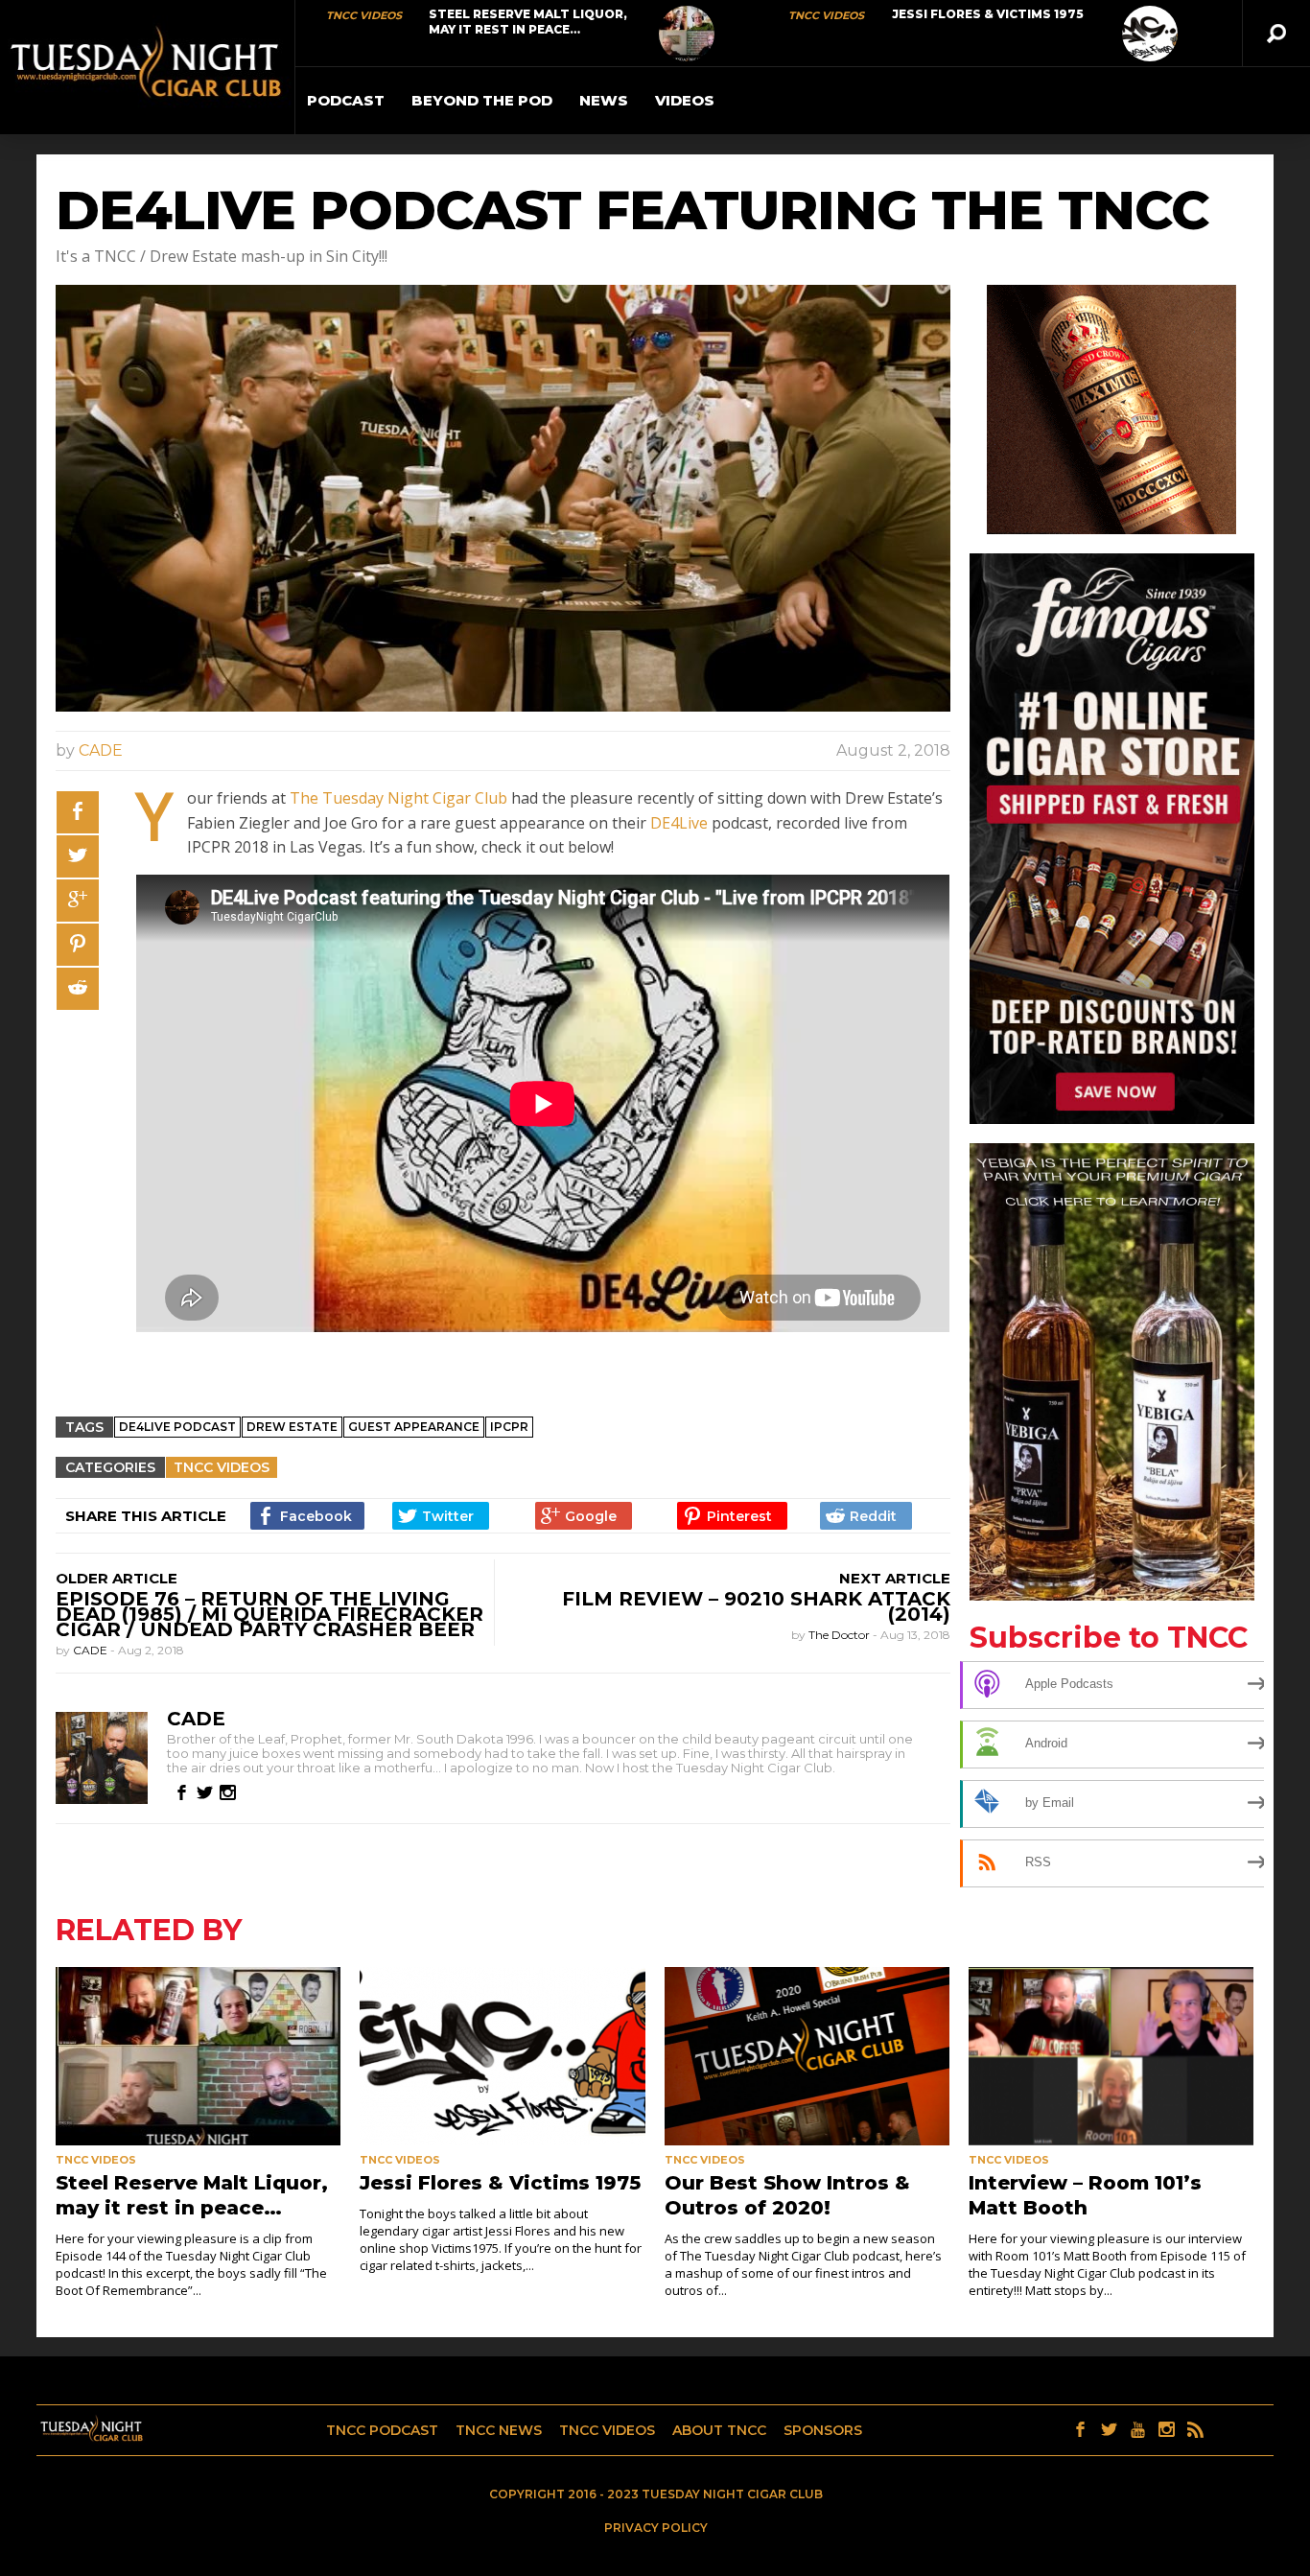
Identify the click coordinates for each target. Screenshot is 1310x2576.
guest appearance (414, 1427)
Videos (685, 100)
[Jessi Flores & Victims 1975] (1150, 34)
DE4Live (679, 823)
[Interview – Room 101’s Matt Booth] (1111, 2056)
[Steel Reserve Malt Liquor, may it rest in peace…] (687, 34)
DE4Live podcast (177, 1427)
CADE (101, 750)
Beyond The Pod (482, 100)
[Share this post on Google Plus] (78, 901)
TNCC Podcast (382, 2430)
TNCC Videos (364, 15)
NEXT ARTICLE (895, 1578)
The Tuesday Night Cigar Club (398, 798)
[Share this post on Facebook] (78, 812)
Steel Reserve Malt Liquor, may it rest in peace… (528, 22)
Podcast (346, 100)
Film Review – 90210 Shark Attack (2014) (756, 1606)
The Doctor (841, 1635)
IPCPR (509, 1427)
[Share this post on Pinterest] (78, 945)
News (604, 100)
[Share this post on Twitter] (78, 856)
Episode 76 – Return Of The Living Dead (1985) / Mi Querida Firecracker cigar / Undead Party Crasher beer (269, 1614)
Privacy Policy (656, 2528)
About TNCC (719, 2430)
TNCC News (499, 2430)
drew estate (292, 1427)
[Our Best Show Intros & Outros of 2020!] (807, 2056)
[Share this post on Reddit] (78, 989)
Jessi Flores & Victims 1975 (988, 14)
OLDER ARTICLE (117, 1578)
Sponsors (823, 2430)
